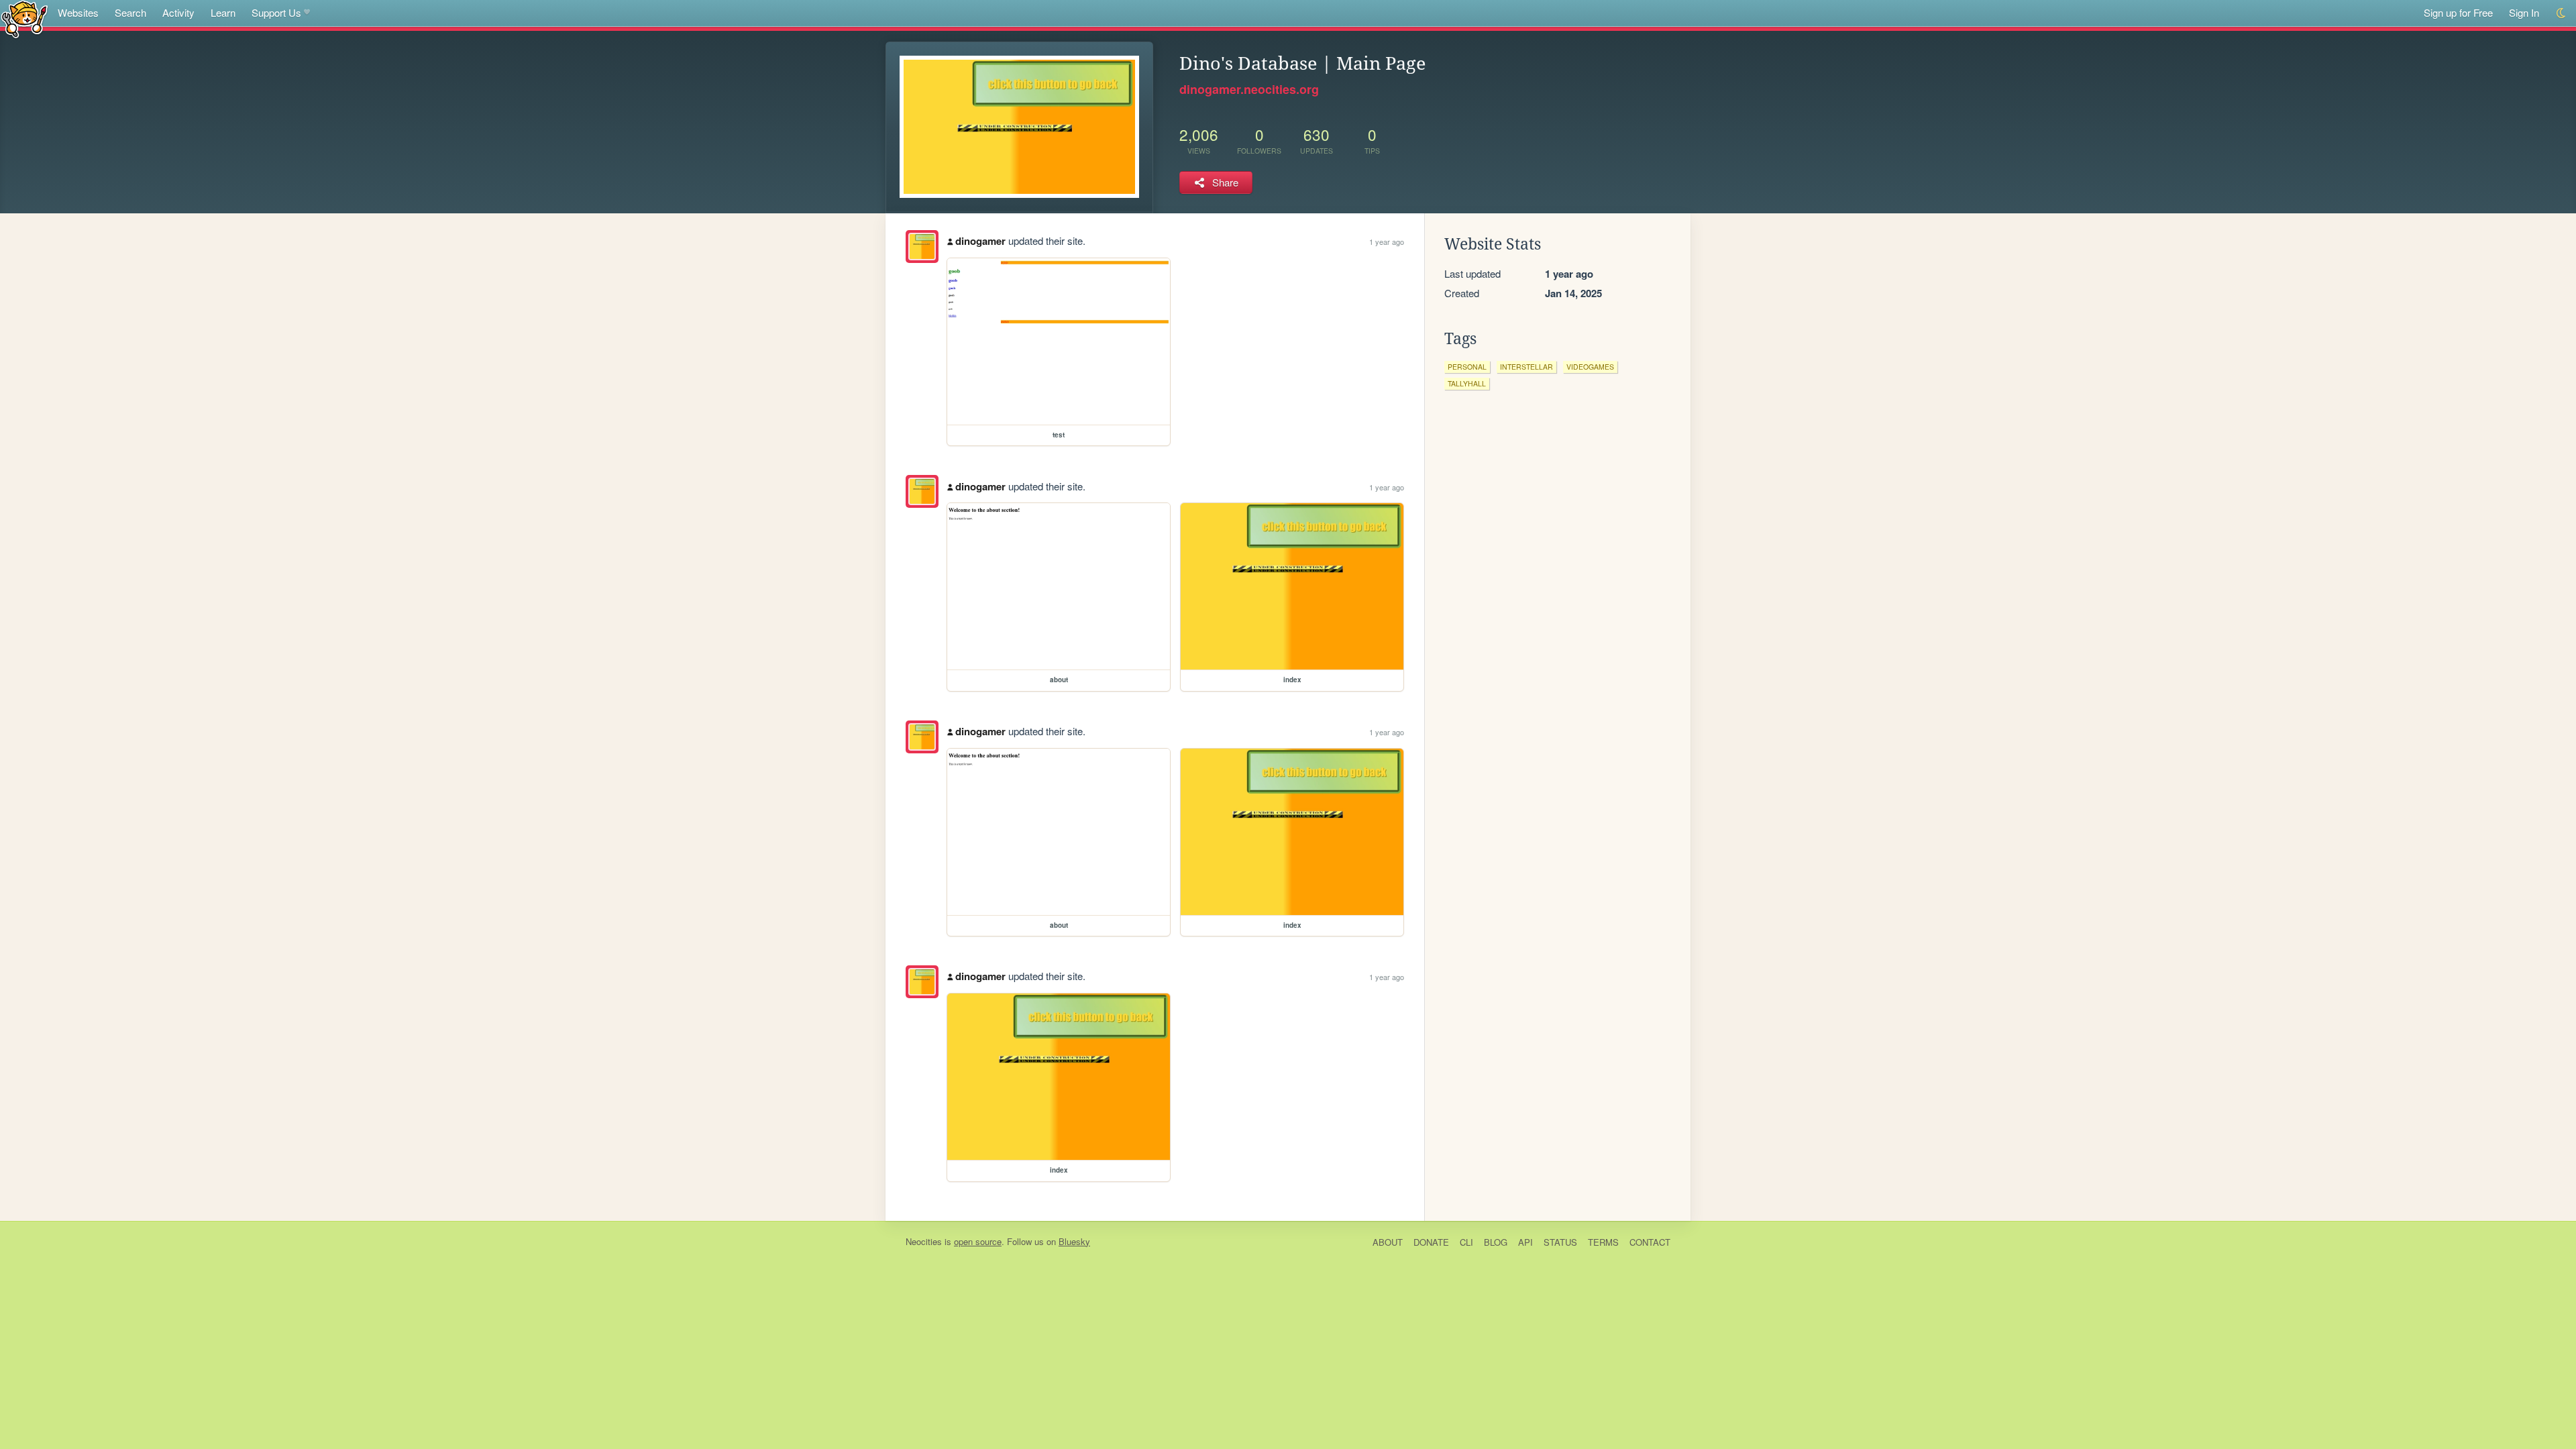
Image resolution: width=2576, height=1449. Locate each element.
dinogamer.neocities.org (1249, 89)
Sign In (2524, 12)
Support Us (276, 12)
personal (1467, 367)
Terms (1603, 1242)
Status (1560, 1242)
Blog (1496, 1242)
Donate (1431, 1242)
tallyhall (1467, 383)
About (1388, 1242)
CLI (1466, 1242)
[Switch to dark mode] (2562, 13)
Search (130, 12)
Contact (1650, 1242)
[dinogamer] (922, 247)
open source (978, 1241)
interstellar (1526, 367)
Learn (223, 12)
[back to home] (24, 18)
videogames (1590, 367)
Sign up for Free (2458, 12)
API (1525, 1242)
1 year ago (1387, 241)
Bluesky (1074, 1241)
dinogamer (980, 241)
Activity (178, 12)
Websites (78, 12)
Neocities (924, 1241)
